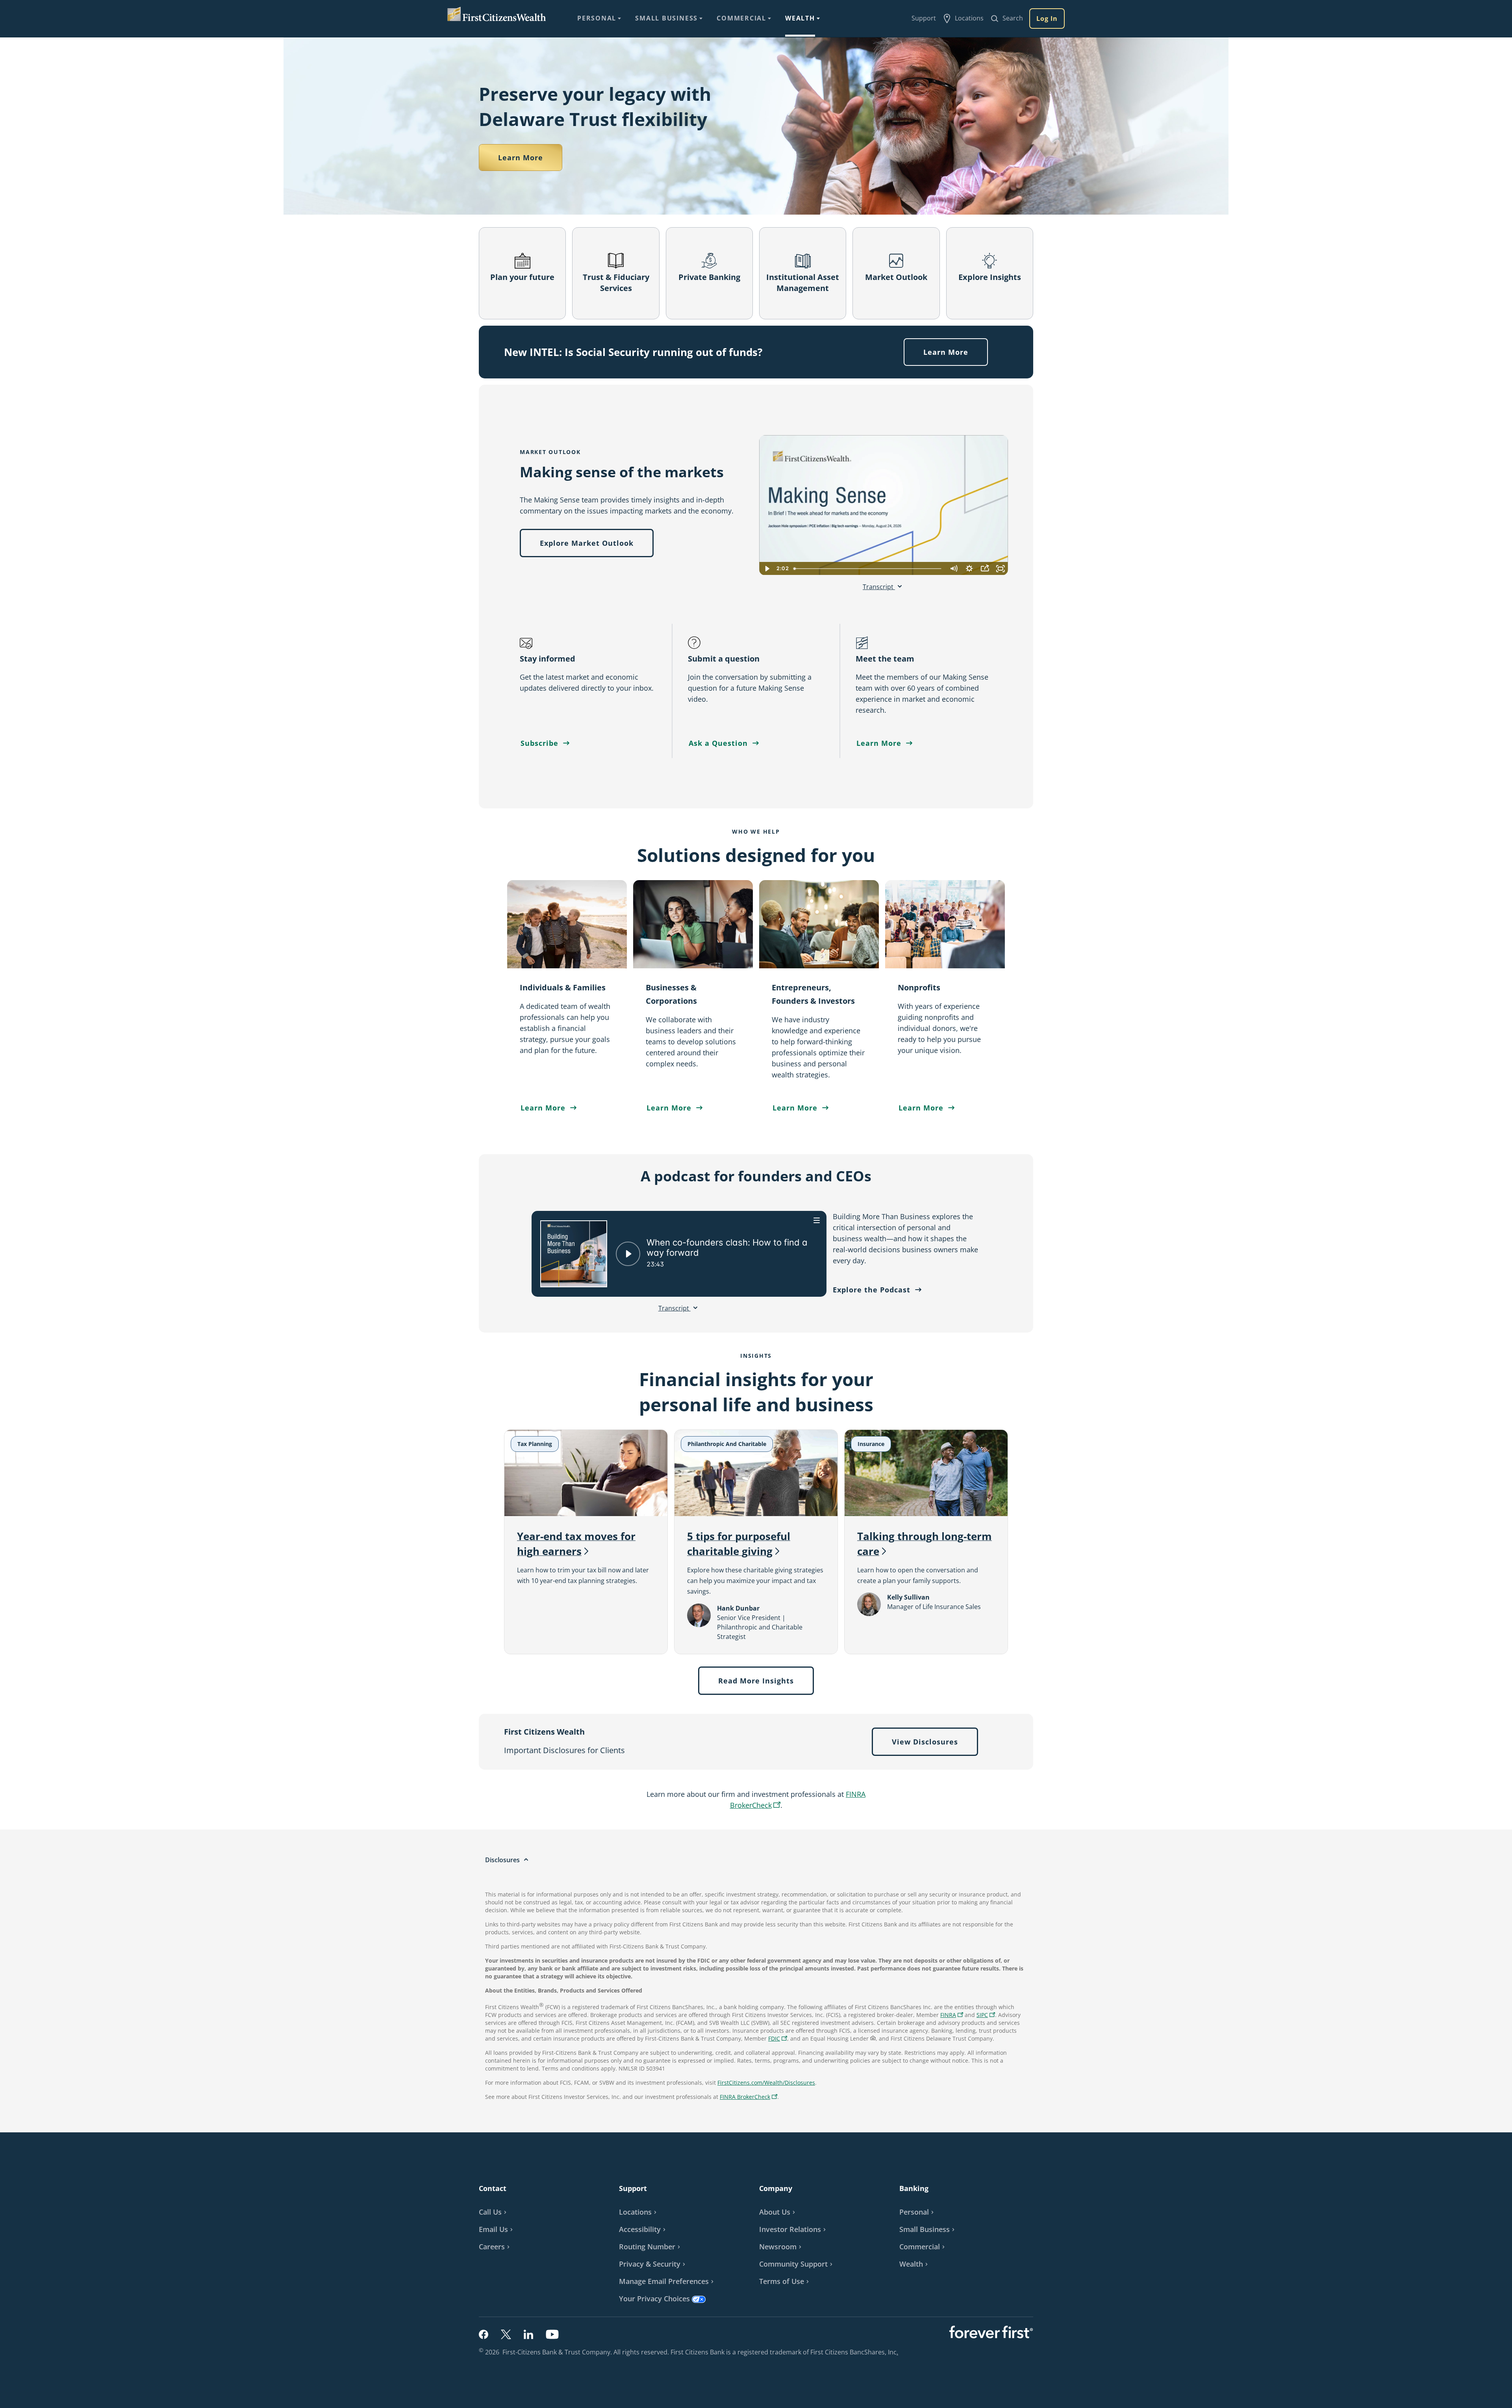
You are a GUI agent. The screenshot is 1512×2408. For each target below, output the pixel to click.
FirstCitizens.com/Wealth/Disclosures (766, 2083)
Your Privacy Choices (654, 2299)
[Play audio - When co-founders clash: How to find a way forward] (628, 1254)
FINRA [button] (953, 2016)
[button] (986, 2015)
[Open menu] (817, 1220)
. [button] (898, 2352)
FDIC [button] (779, 2039)
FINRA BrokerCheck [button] (750, 2097)
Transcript (879, 587)
